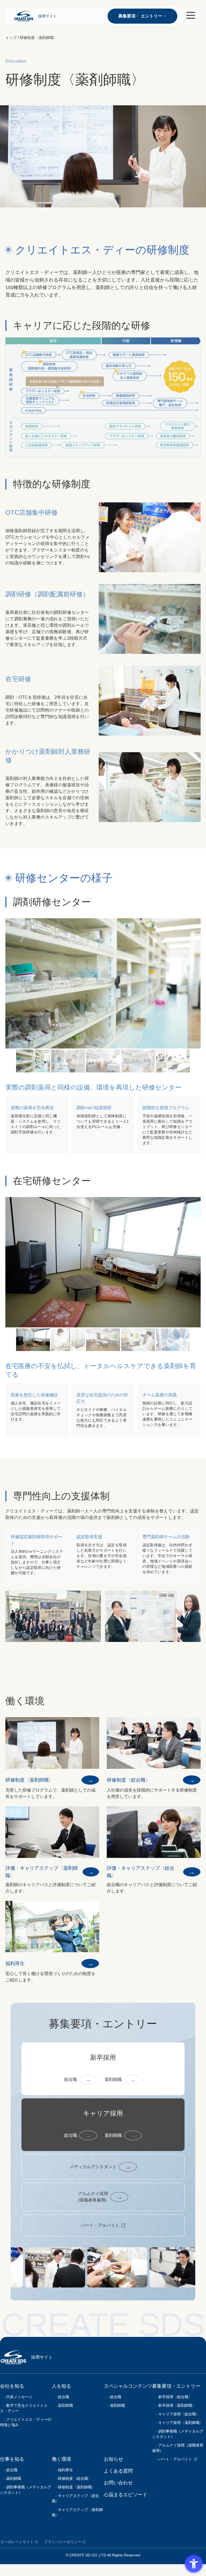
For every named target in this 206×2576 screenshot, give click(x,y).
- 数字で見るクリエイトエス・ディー (24, 2408)
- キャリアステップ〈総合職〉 (76, 2498)
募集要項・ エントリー (140, 16)
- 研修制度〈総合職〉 (72, 2478)
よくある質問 (118, 2471)
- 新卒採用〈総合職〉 (172, 2397)
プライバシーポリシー (63, 2542)
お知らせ (113, 2459)
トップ (11, 38)
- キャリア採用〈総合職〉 (176, 2414)
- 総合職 (9, 2470)
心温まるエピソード (126, 2495)
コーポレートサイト (17, 2542)
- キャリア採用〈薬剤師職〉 (178, 2423)
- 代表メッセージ (16, 2397)
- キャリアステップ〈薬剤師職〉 (77, 2512)
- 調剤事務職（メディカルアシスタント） (26, 2490)
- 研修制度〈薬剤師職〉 (74, 2487)
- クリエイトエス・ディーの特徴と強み (26, 2422)
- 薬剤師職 (11, 2478)
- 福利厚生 (62, 2470)
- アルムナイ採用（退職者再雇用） (178, 2448)
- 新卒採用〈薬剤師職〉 (174, 2405)
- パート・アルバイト (172, 2459)
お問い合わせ (118, 2483)
